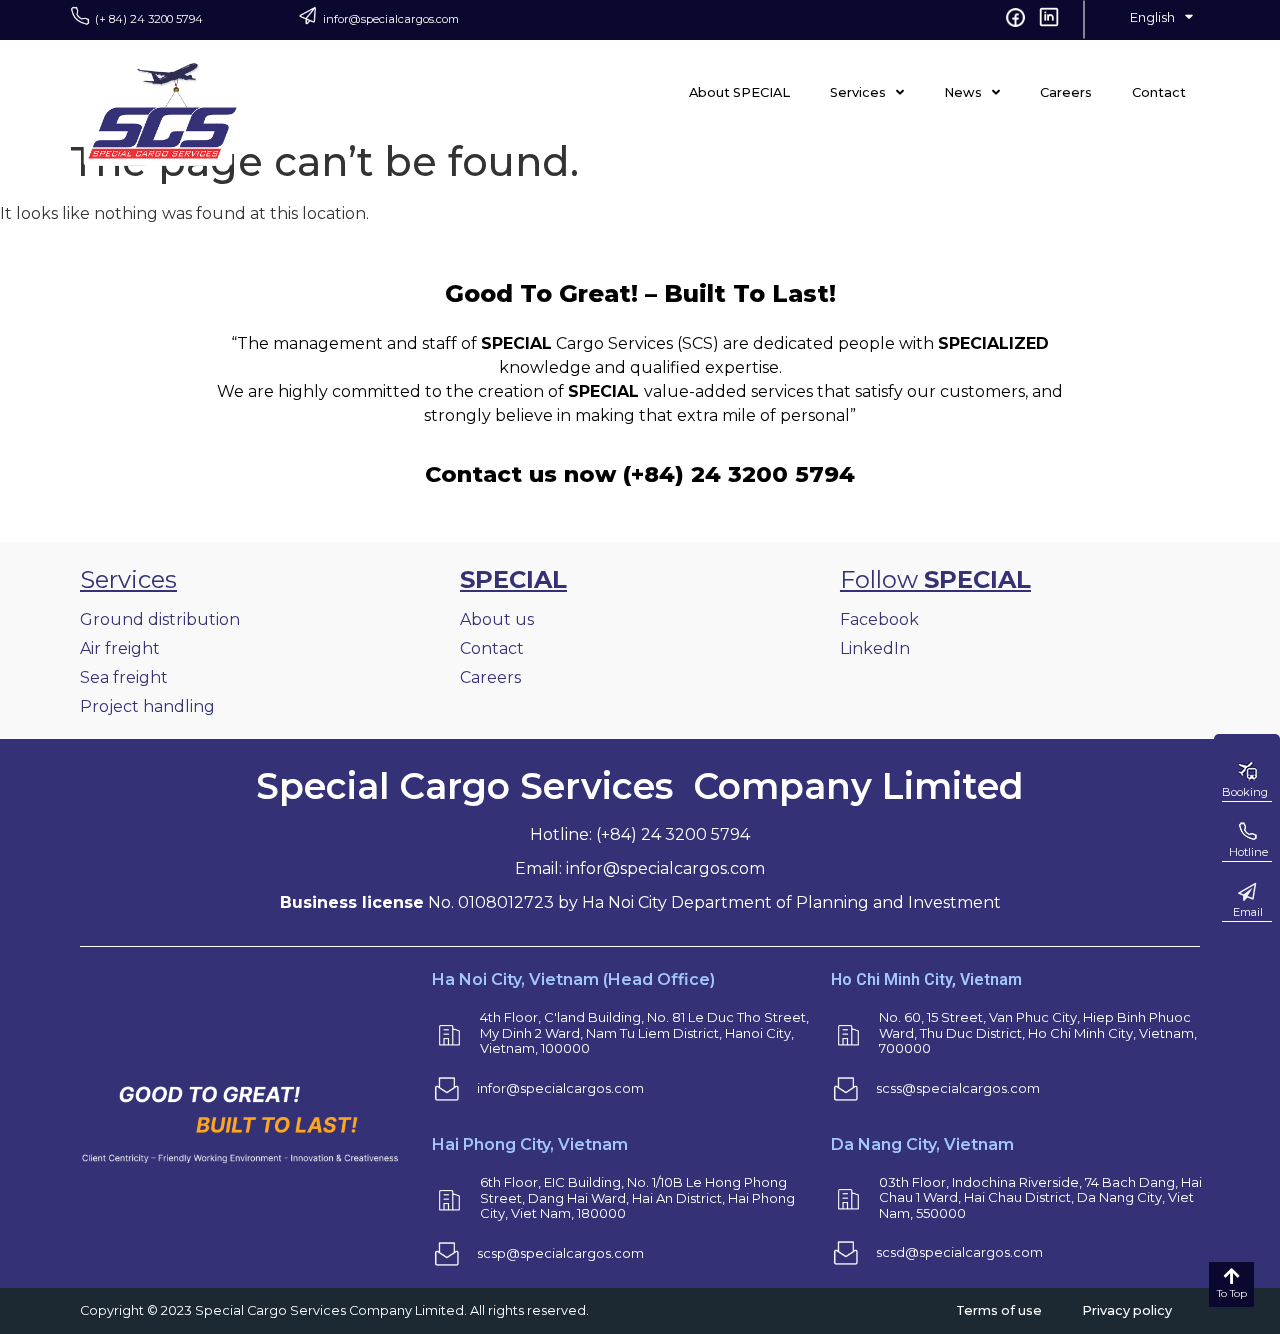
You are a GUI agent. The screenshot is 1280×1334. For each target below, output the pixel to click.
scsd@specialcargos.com (959, 1252)
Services (858, 92)
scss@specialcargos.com (958, 1088)
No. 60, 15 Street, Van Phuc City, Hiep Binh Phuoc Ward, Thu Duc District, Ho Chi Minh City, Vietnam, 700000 (1038, 1032)
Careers (1066, 92)
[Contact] (1247, 892)
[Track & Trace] (1247, 832)
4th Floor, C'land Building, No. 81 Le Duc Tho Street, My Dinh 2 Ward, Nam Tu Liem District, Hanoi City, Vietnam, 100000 (644, 1032)
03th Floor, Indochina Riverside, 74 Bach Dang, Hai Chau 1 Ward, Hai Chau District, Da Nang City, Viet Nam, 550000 (1040, 1197)
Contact (1159, 92)
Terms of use (999, 1310)
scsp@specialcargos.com (560, 1253)
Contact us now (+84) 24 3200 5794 (640, 474)
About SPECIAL (739, 92)
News (963, 92)
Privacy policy (1127, 1310)
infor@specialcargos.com (391, 19)
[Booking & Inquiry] (1247, 772)
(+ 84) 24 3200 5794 (149, 19)
